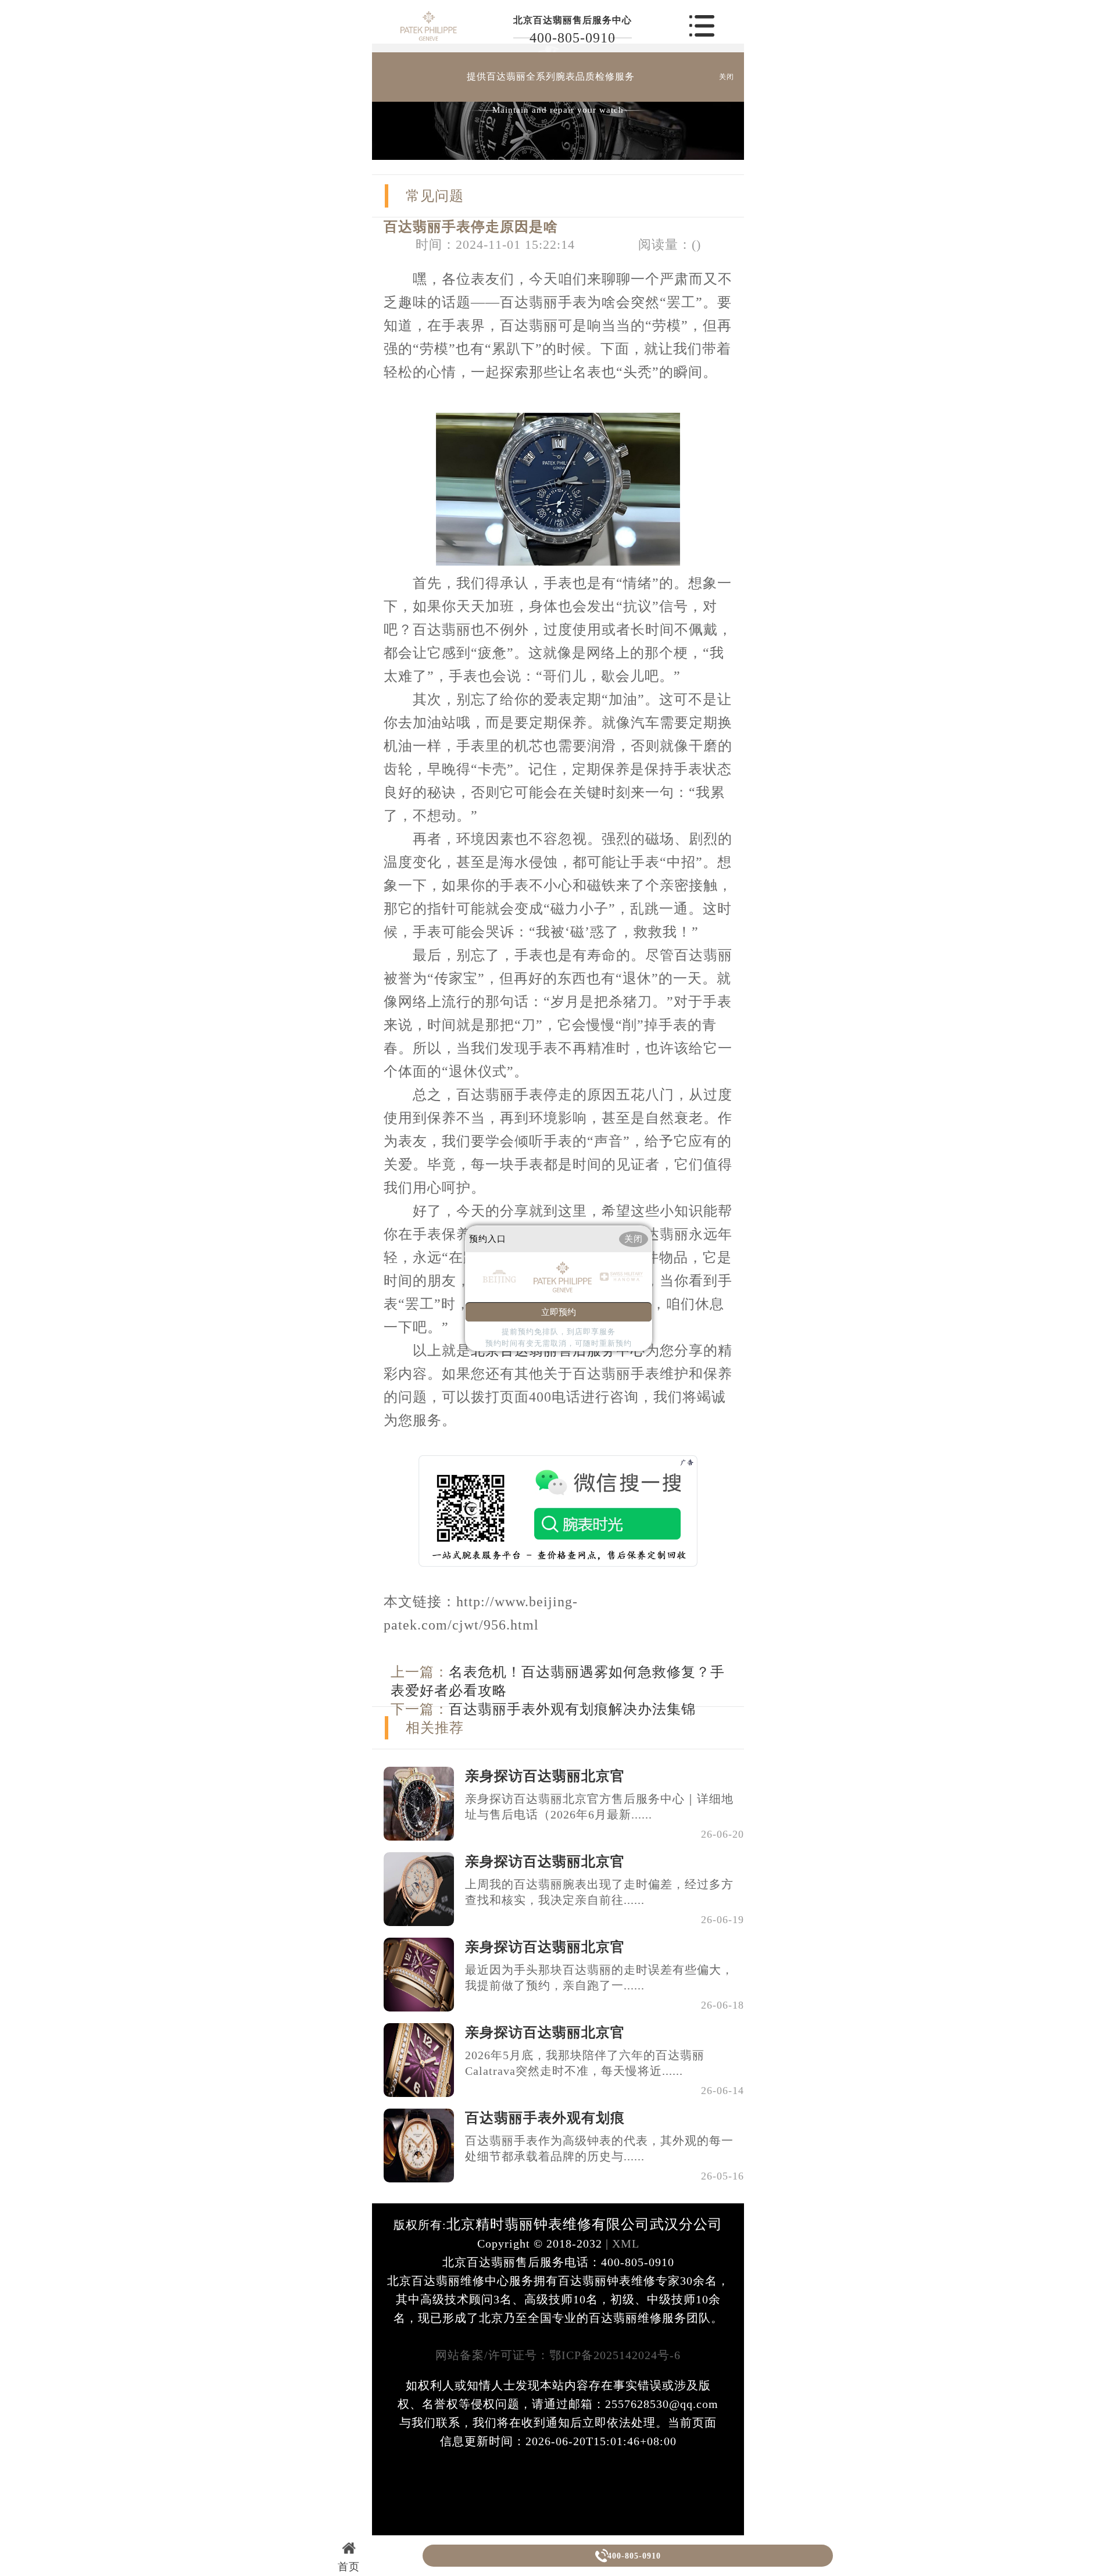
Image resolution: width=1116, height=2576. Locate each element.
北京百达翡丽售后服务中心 (573, 20)
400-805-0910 (573, 38)
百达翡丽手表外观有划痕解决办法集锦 (572, 1709)
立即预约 (559, 1312)
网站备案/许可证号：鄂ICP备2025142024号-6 (558, 2355)
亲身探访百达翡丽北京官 (545, 1776)
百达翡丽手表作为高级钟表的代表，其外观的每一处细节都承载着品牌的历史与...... (599, 2148)
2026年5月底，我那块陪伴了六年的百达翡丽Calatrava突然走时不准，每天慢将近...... (585, 2063)
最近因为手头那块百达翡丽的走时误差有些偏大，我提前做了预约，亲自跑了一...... (599, 1977)
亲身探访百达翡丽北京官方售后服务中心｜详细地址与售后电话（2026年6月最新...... (599, 1807)
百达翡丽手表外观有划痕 (545, 2118)
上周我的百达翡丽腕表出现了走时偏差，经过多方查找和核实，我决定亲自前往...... (599, 1892)
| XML (621, 2243)
